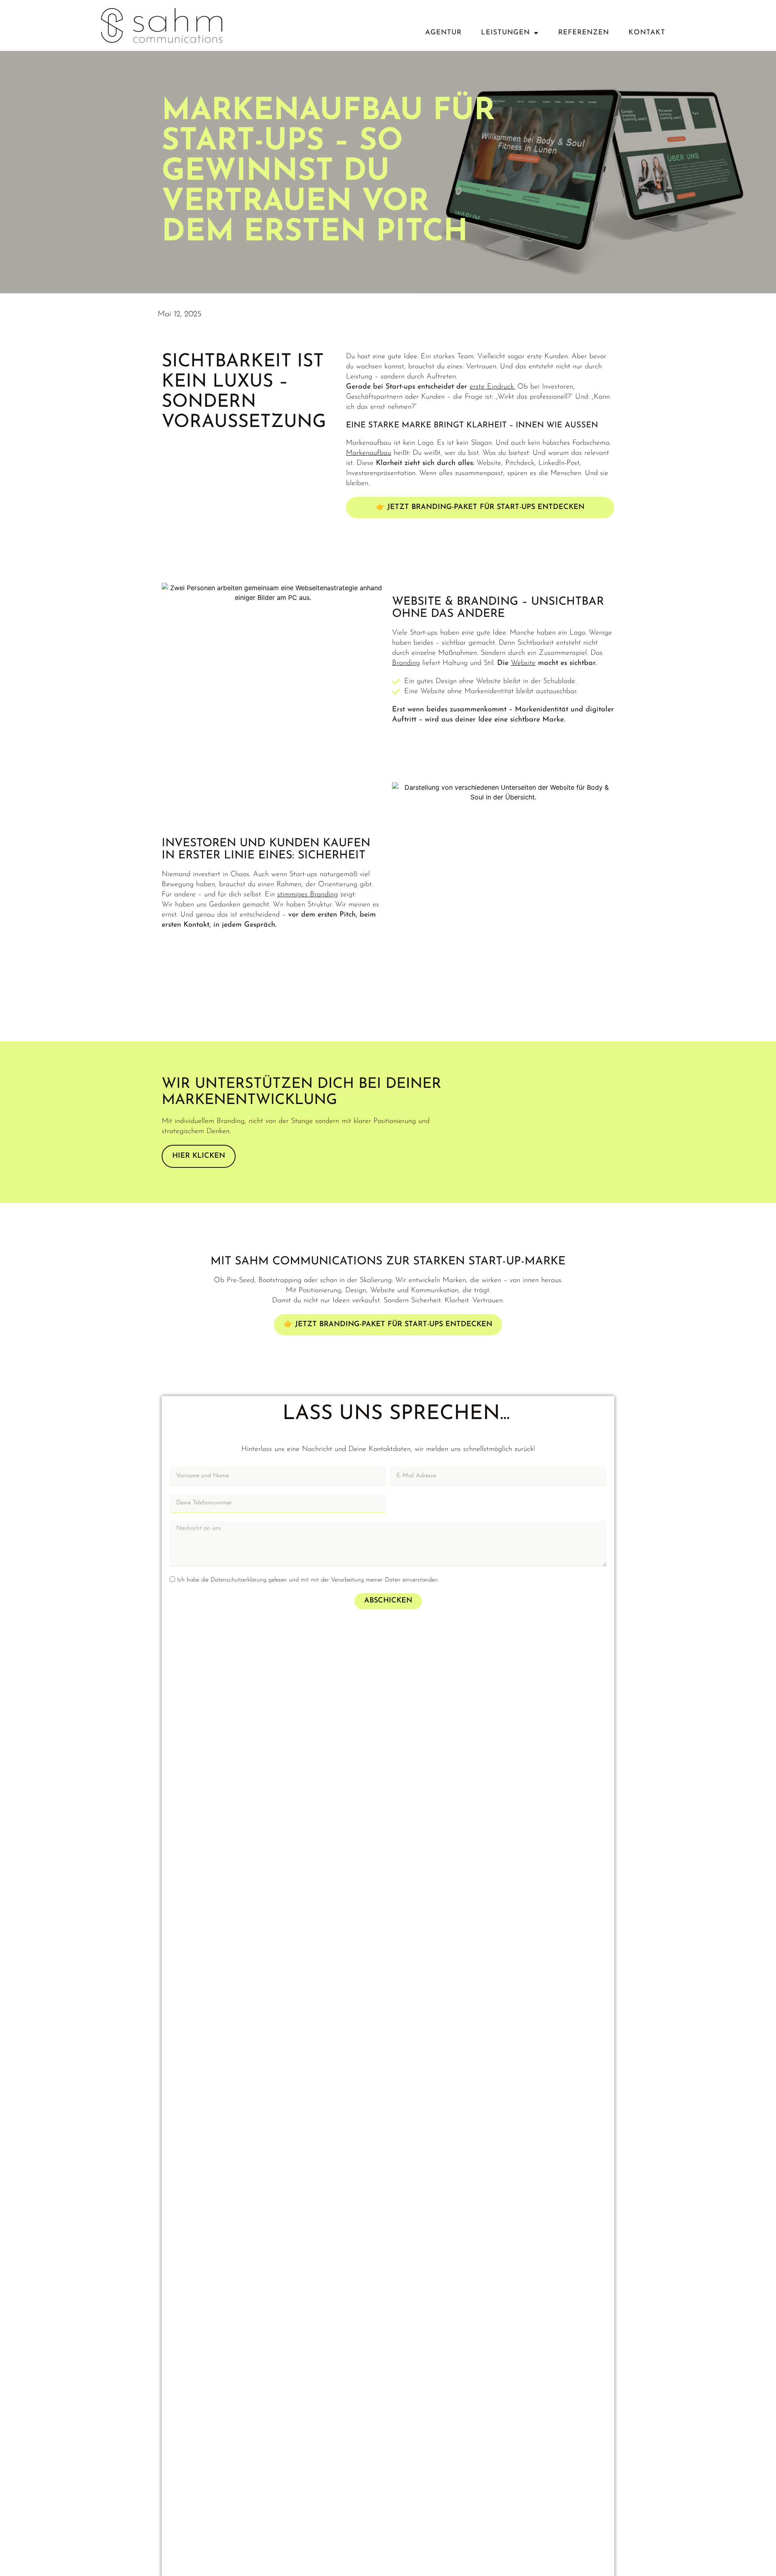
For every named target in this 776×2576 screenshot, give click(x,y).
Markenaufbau (369, 453)
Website (523, 663)
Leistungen (505, 33)
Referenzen (584, 33)
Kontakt (647, 33)
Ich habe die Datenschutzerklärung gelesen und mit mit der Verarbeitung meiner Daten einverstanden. (308, 1580)
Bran (399, 663)
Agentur (443, 33)
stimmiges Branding (308, 895)
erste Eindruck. (492, 387)
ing (415, 663)
